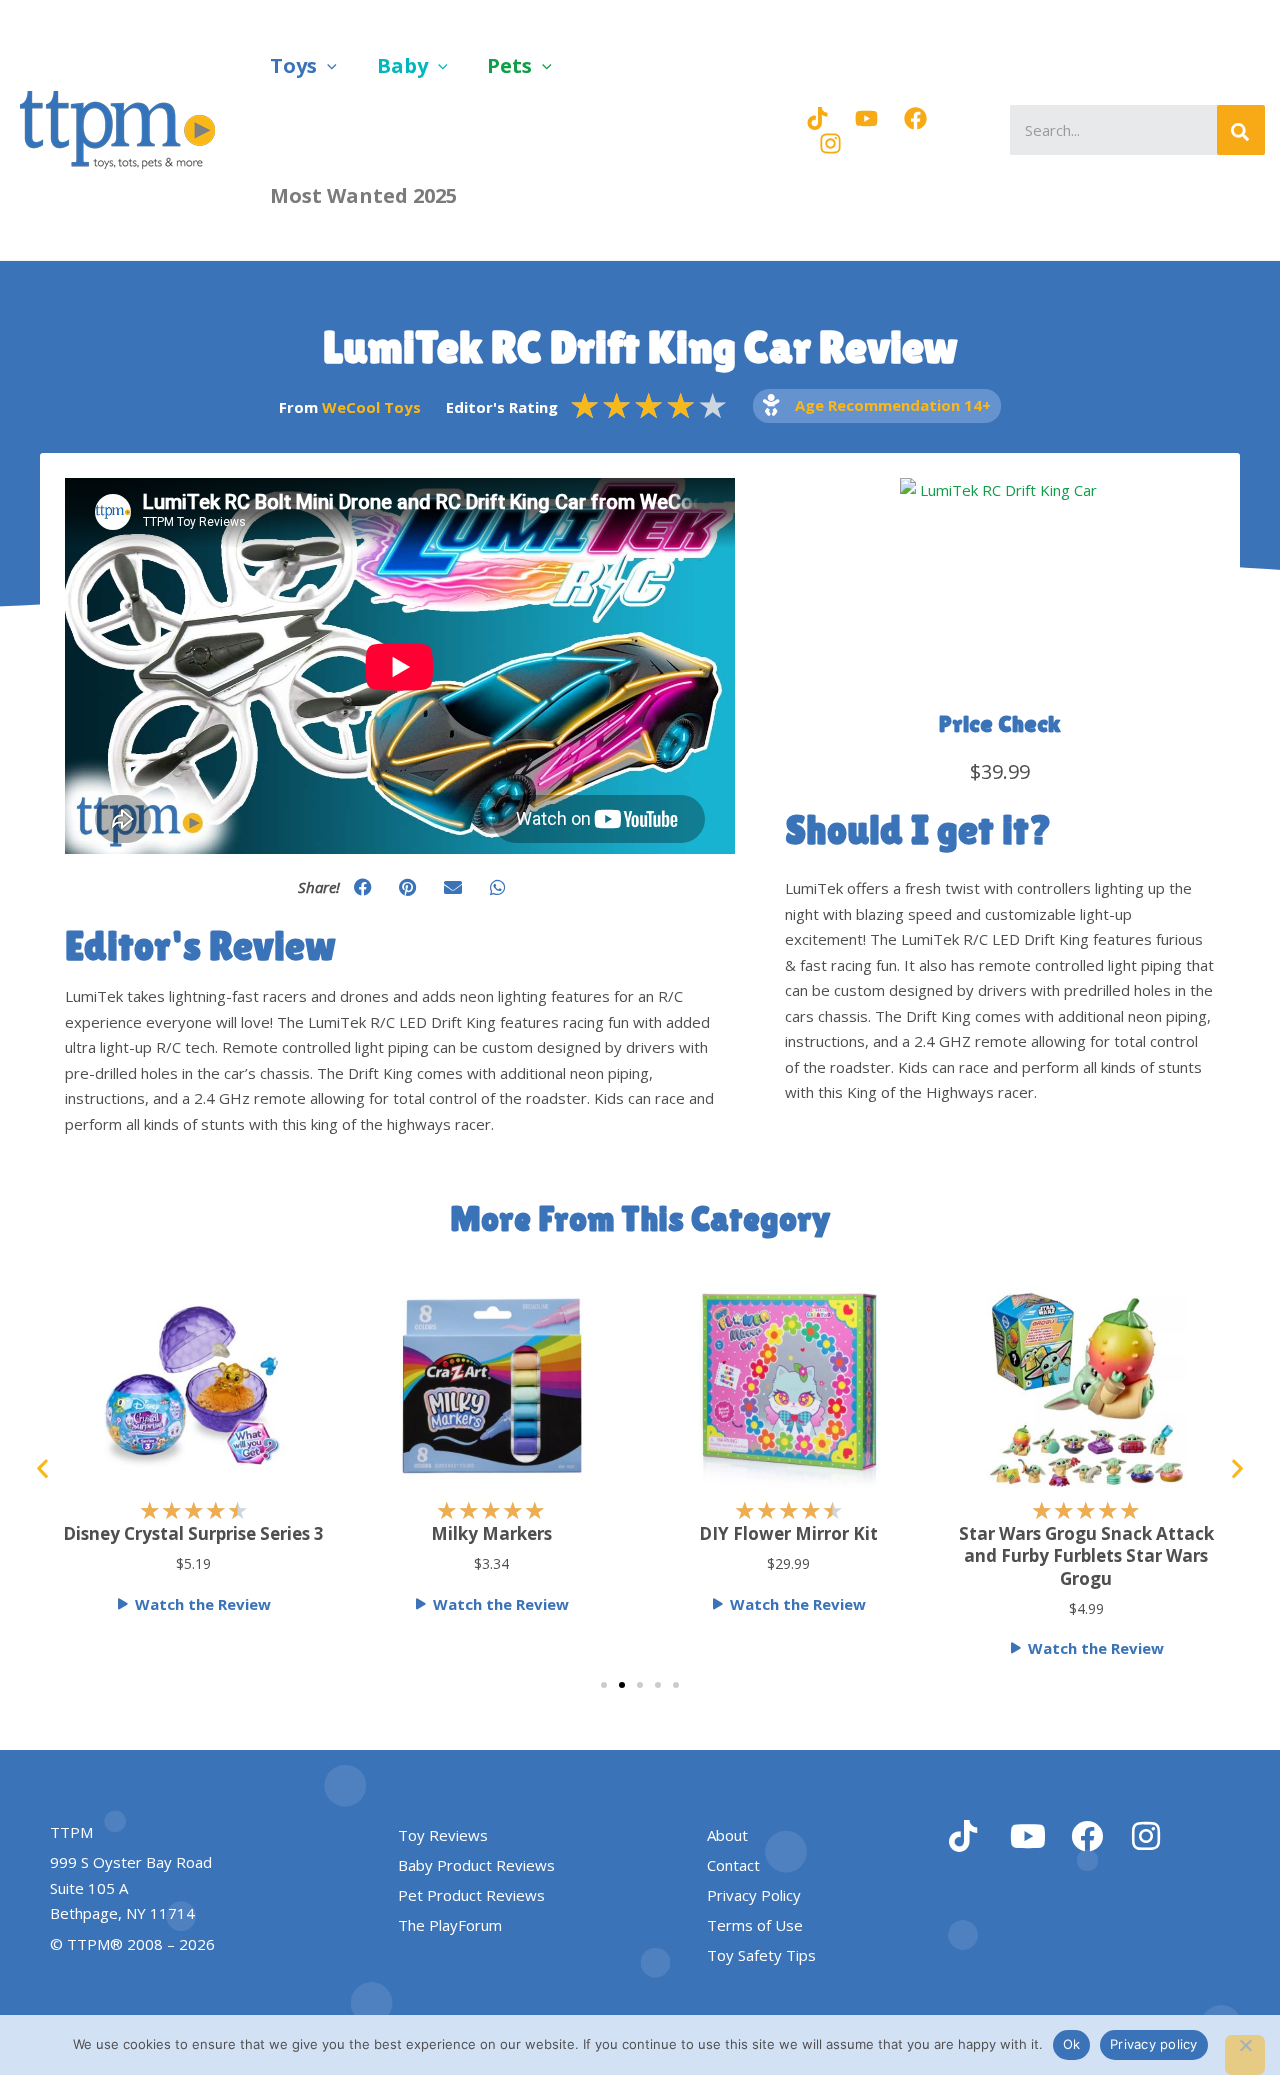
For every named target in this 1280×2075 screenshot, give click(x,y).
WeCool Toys (371, 407)
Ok (1072, 2044)
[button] (327, 65)
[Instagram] (830, 143)
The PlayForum (450, 1925)
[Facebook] (915, 118)
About (727, 1835)
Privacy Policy (754, 1895)
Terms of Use (755, 1925)
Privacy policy (1154, 2044)
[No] (1245, 2055)
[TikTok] (817, 118)
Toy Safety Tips (761, 1955)
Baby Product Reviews (476, 1865)
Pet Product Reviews (471, 1895)
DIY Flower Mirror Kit (788, 1533)
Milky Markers (491, 1533)
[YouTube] (866, 118)
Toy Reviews (443, 1835)
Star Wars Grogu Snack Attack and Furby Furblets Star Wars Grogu (1086, 1555)
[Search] (1241, 130)
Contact (733, 1865)
